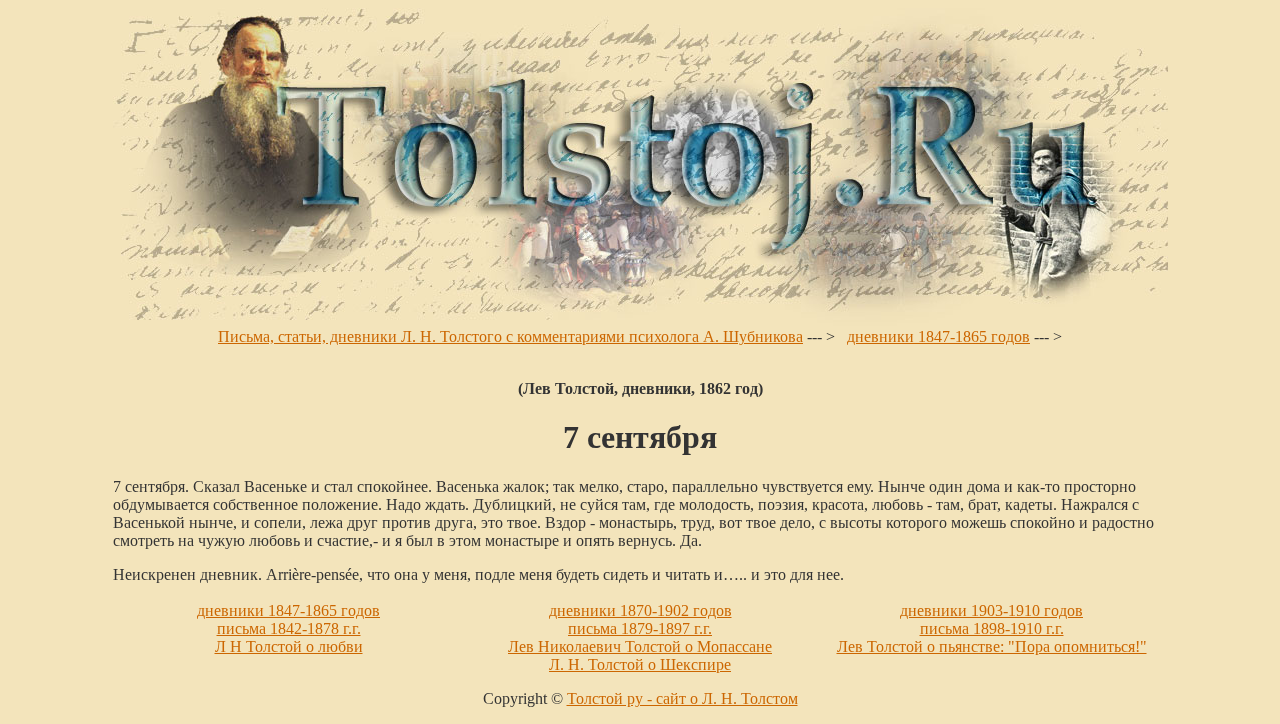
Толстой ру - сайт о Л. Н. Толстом (682, 698)
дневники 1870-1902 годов (640, 610)
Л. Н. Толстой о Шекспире (640, 664)
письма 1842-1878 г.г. (289, 628)
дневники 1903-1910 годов (991, 610)
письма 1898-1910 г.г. (992, 628)
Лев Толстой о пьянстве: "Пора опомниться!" (992, 646)
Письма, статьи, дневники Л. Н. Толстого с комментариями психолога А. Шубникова (510, 336)
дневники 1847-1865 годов (938, 336)
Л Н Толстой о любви (289, 646)
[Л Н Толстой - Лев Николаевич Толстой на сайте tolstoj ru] (640, 322)
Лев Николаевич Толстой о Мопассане (640, 646)
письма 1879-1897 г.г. (640, 628)
